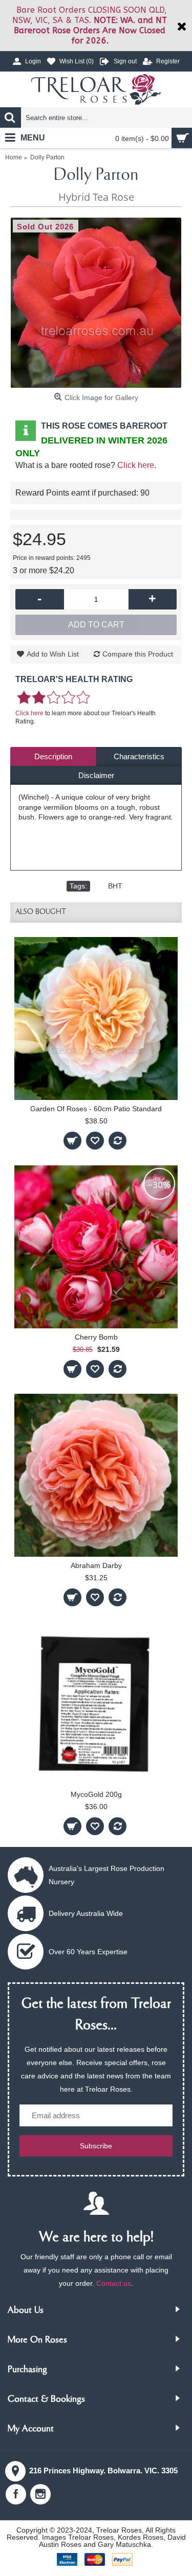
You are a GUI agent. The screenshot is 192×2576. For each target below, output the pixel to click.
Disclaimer (96, 775)
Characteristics (139, 756)
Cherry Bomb (96, 1337)
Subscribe (96, 2146)
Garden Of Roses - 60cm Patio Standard (96, 1109)
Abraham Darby (96, 1565)
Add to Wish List (53, 654)
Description (53, 756)
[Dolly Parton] (96, 303)
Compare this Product (138, 654)
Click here (136, 465)
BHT (115, 886)
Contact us (114, 2283)
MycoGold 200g (96, 1794)
